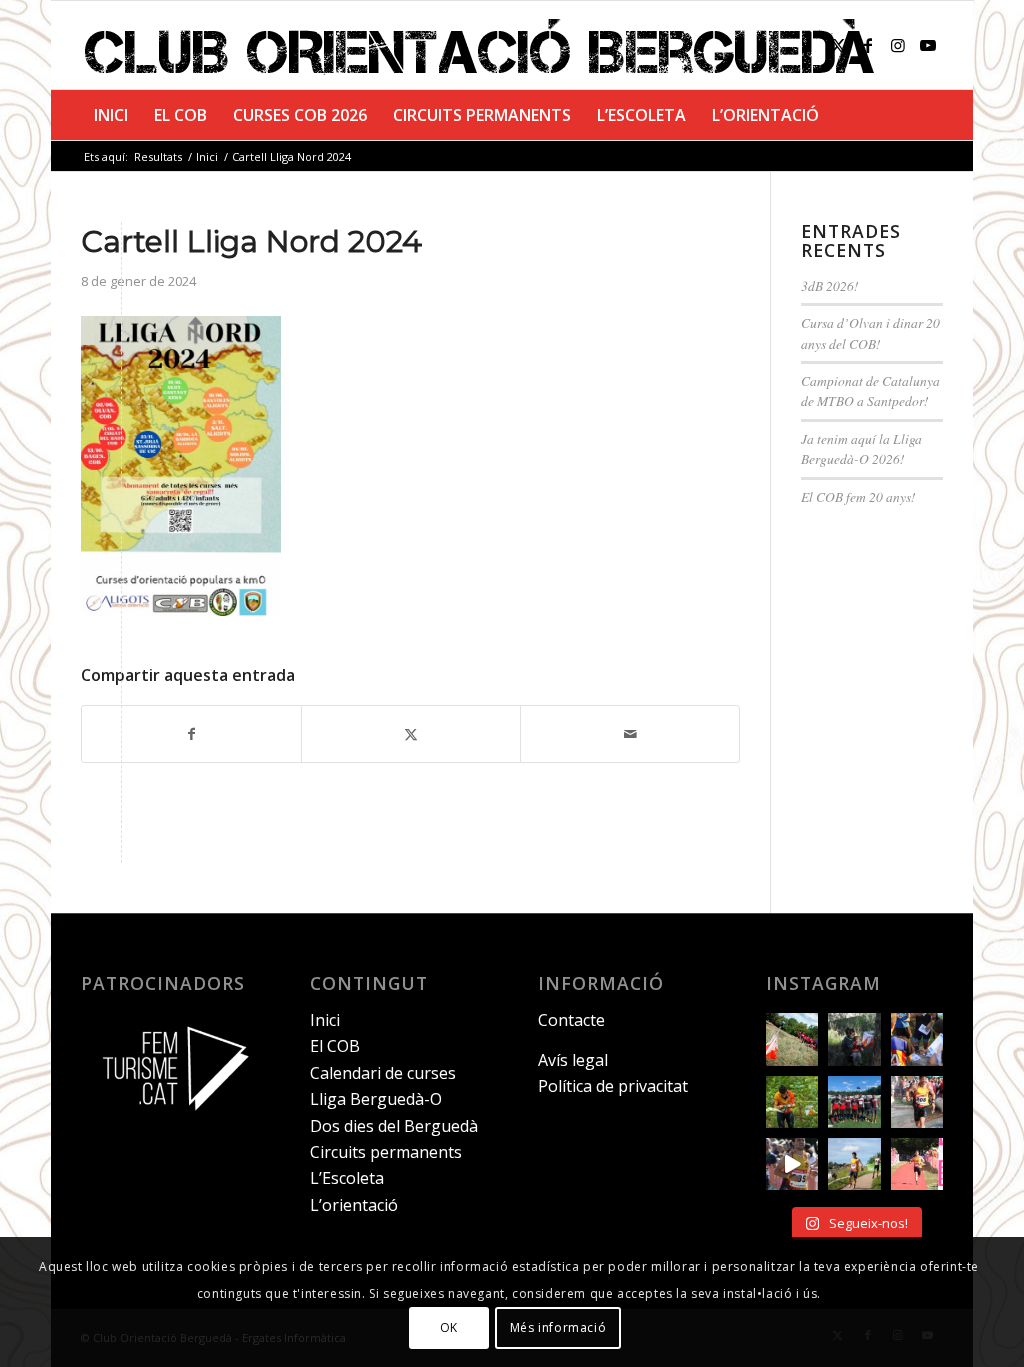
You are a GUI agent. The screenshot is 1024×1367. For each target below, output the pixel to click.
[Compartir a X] (411, 734)
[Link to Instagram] (898, 45)
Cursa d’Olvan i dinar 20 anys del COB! (870, 332)
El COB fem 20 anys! (858, 496)
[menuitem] (111, 115)
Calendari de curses (383, 1073)
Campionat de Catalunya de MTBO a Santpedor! (870, 390)
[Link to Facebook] (868, 45)
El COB (335, 1046)
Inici (325, 1020)
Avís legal (573, 1060)
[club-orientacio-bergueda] (484, 45)
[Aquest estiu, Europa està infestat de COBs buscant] (854, 1102)
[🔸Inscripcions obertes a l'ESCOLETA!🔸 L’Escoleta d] (792, 1039)
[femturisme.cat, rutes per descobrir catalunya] (169, 1122)
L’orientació (354, 1205)
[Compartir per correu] (630, 734)
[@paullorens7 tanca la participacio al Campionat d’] (792, 1102)
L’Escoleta (347, 1178)
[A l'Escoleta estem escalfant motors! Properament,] (854, 1039)
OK (449, 1327)
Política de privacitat (613, 1086)
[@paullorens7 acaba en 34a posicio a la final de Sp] (917, 1102)
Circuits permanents (386, 1152)
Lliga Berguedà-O (376, 1099)
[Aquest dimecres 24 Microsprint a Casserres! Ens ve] (917, 1039)
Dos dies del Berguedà (394, 1126)
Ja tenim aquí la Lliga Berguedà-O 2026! (861, 448)
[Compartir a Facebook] (191, 734)
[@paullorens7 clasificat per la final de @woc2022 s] (792, 1164)
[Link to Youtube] (928, 45)
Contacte (571, 1020)
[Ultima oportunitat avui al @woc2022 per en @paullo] (854, 1164)
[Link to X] (838, 45)
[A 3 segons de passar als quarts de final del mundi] (917, 1164)
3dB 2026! (830, 285)
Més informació (558, 1327)
